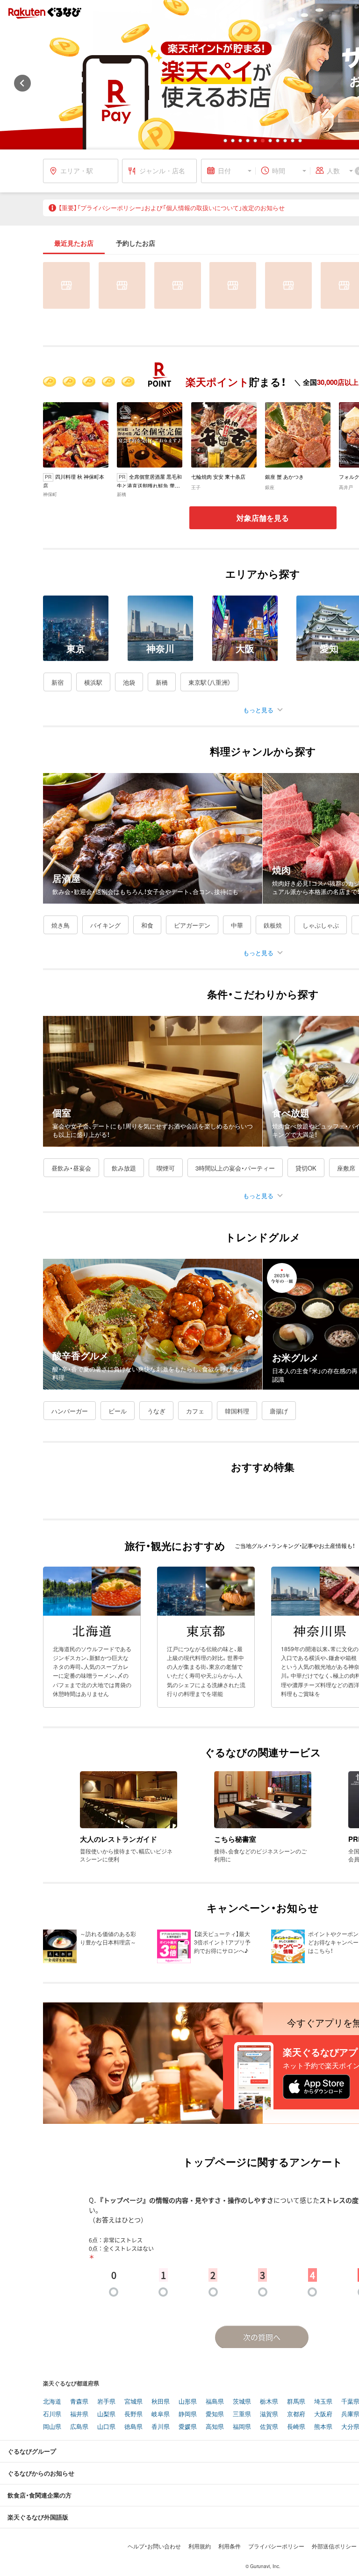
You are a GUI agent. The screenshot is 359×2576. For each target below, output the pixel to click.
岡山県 (52, 2427)
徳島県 (133, 2427)
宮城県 (133, 2402)
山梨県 (106, 2414)
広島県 (79, 2427)
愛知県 (215, 2414)
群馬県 (296, 2402)
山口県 (106, 2427)
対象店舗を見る (263, 518)
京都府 (296, 2414)
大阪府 (323, 2414)
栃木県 (269, 2402)
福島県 (215, 2402)
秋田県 (161, 2402)
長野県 (133, 2414)
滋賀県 (269, 2414)
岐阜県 (161, 2414)
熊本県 (323, 2427)
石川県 (52, 2414)
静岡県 (188, 2414)
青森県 (79, 2402)
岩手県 (106, 2402)
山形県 (188, 2402)
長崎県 (296, 2427)
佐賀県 (269, 2427)
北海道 (52, 2402)
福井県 (79, 2414)
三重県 (242, 2414)
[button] (225, 141)
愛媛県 (188, 2427)
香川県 (161, 2427)
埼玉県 (323, 2402)
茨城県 (242, 2402)
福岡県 (242, 2427)
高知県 (215, 2427)
